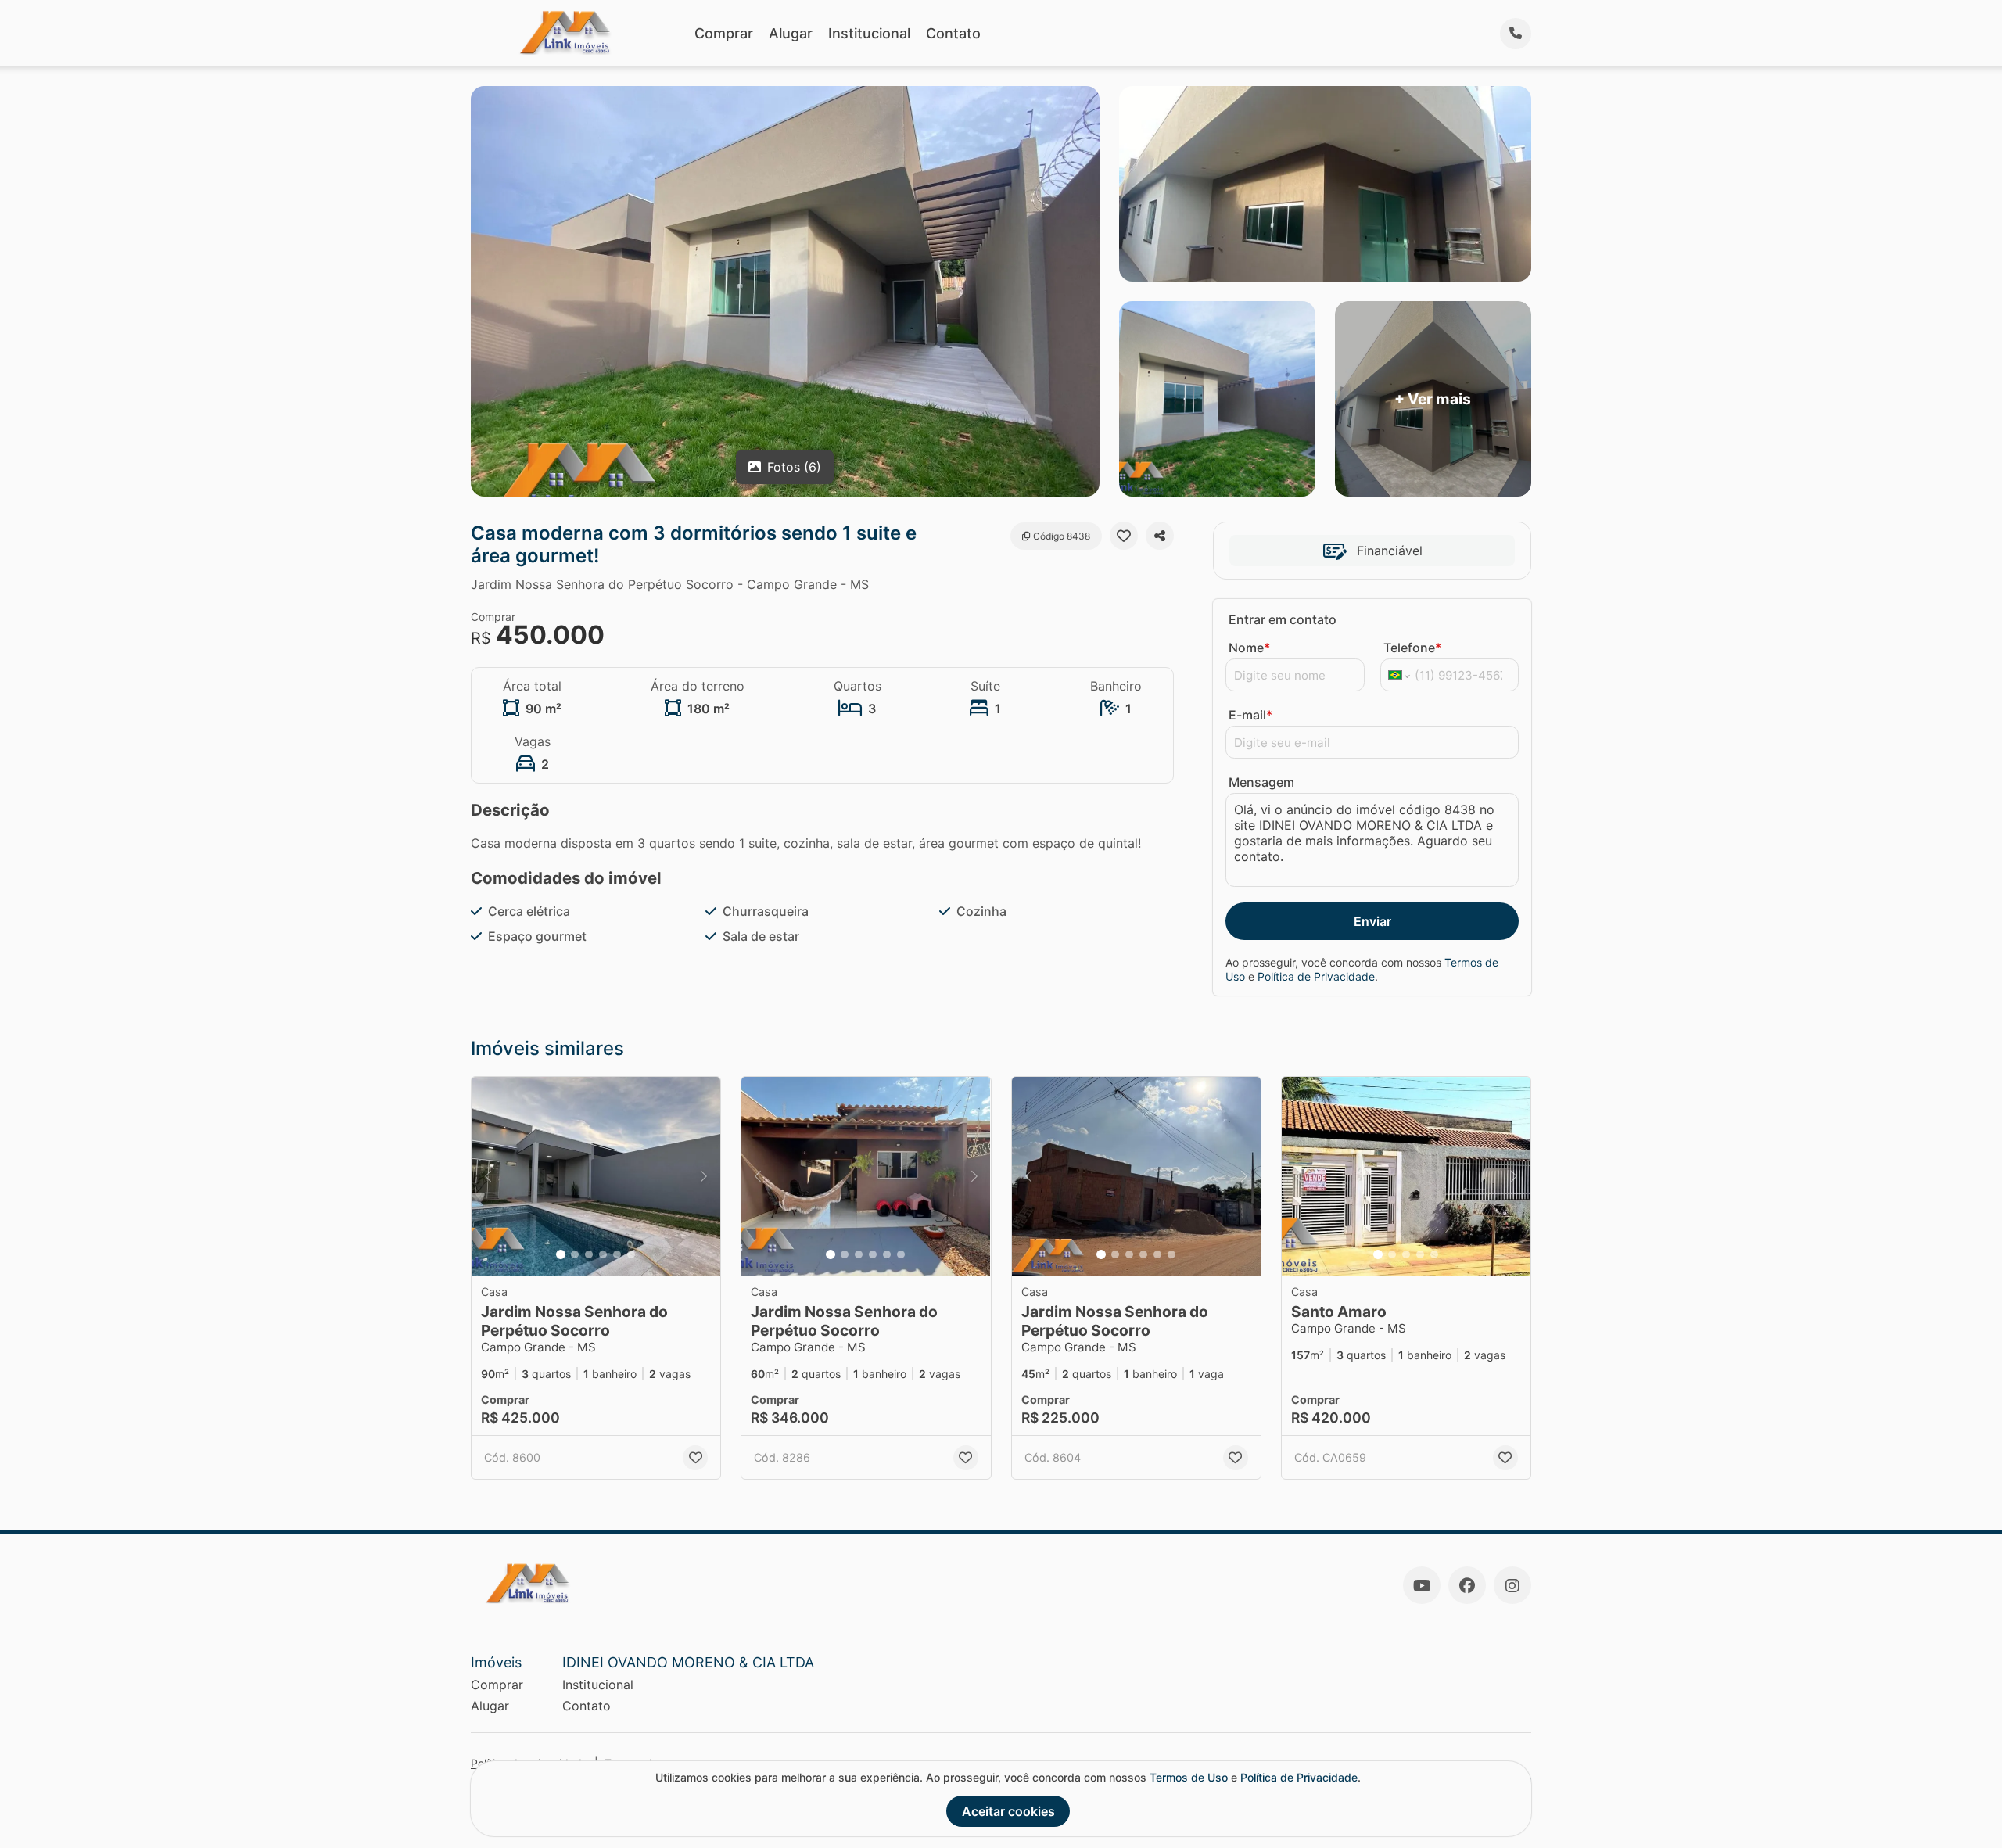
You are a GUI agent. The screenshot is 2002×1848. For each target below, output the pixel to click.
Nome (1249, 648)
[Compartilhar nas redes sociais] (1160, 536)
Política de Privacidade (1316, 976)
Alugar (791, 33)
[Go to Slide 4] (603, 1254)
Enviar (1372, 921)
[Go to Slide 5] (617, 1254)
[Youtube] (1422, 1585)
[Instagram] (1512, 1585)
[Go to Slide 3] (589, 1254)
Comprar (724, 33)
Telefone (1412, 648)
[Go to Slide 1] (561, 1254)
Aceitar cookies (1008, 1811)
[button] (596, 1177)
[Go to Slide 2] (575, 1254)
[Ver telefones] (1516, 34)
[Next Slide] (704, 1177)
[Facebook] (1467, 1585)
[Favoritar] (1124, 536)
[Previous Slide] (488, 1177)
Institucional (869, 33)
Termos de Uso (1189, 1777)
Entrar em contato (1283, 619)
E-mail (1250, 715)
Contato (953, 33)
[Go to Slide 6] (631, 1254)
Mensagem (1261, 782)
